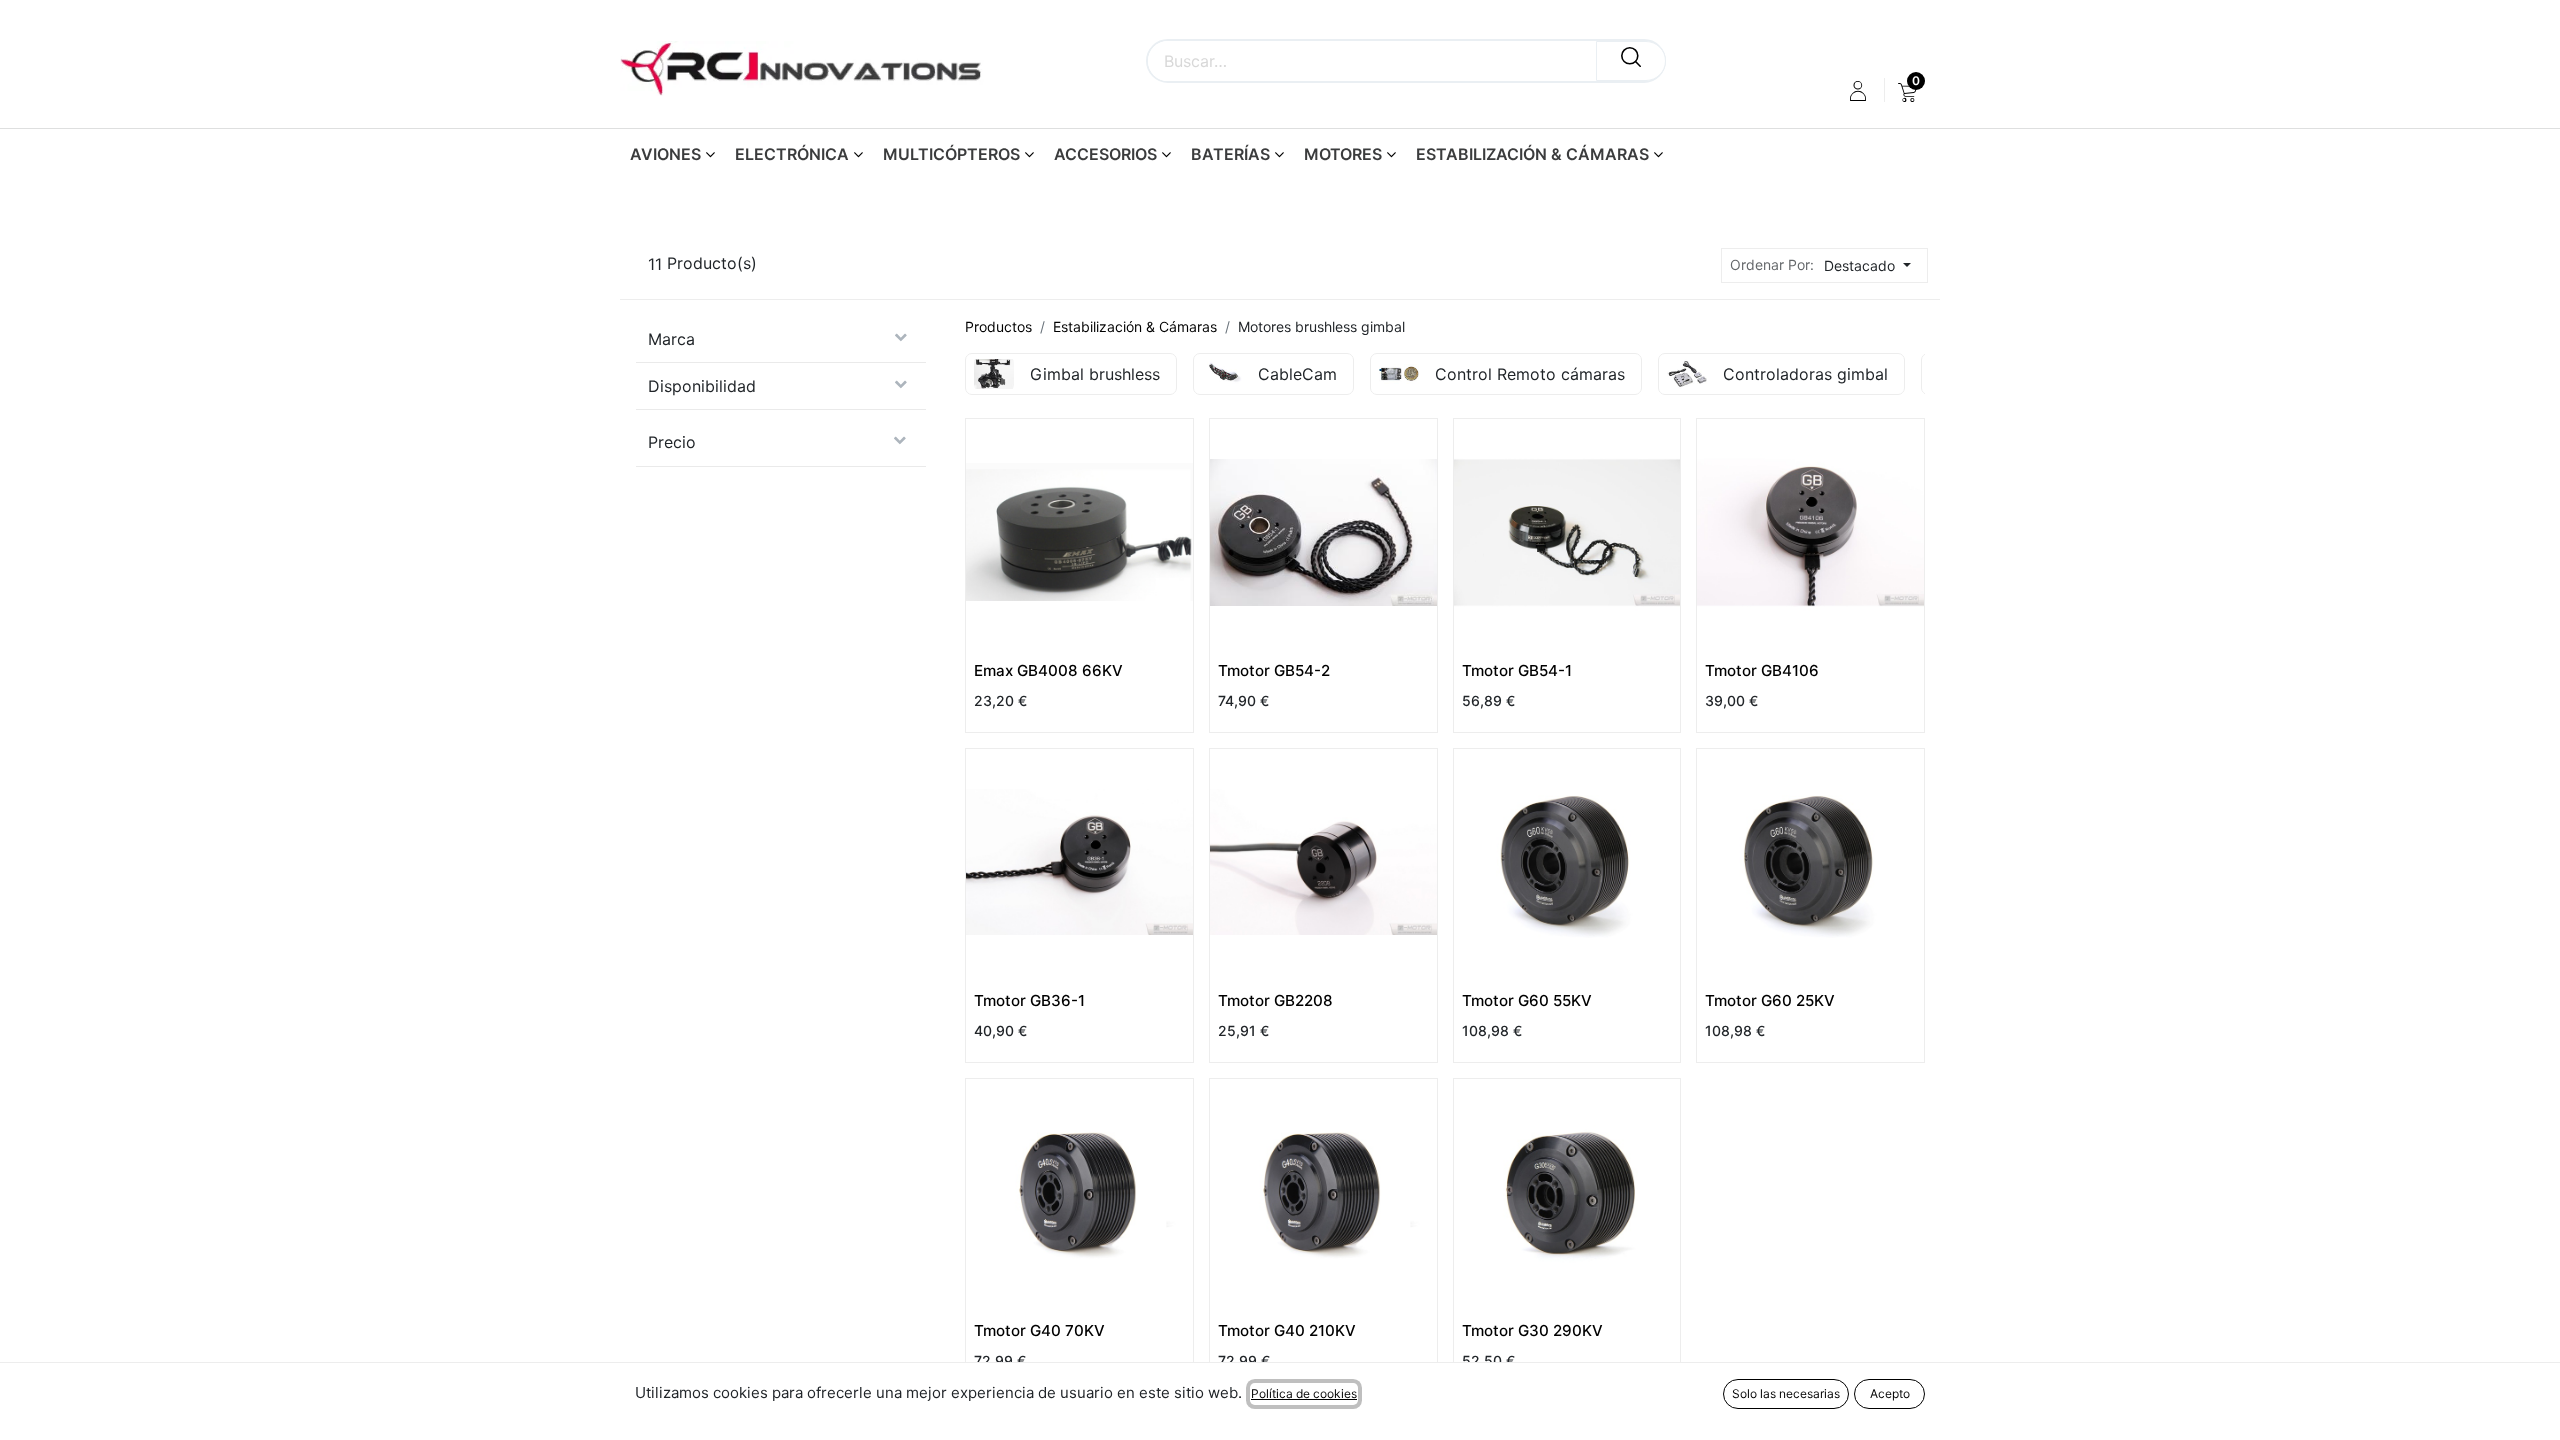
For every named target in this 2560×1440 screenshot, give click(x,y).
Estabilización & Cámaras (1135, 326)
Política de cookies (1304, 1393)
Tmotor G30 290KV (1532, 1330)
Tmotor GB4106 (1762, 670)
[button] (1873, 265)
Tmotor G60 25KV (1770, 1000)
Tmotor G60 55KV (1527, 1000)
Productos (998, 326)
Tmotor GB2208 (1275, 1000)
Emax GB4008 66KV (1048, 670)
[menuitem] (1907, 91)
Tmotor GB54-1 (1517, 670)
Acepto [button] (1890, 1393)
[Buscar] (1631, 61)
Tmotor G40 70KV (1039, 1330)
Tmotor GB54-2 (1274, 670)
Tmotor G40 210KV (1287, 1330)
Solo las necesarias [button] (1786, 1393)
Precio (672, 442)
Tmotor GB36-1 (1029, 1000)
